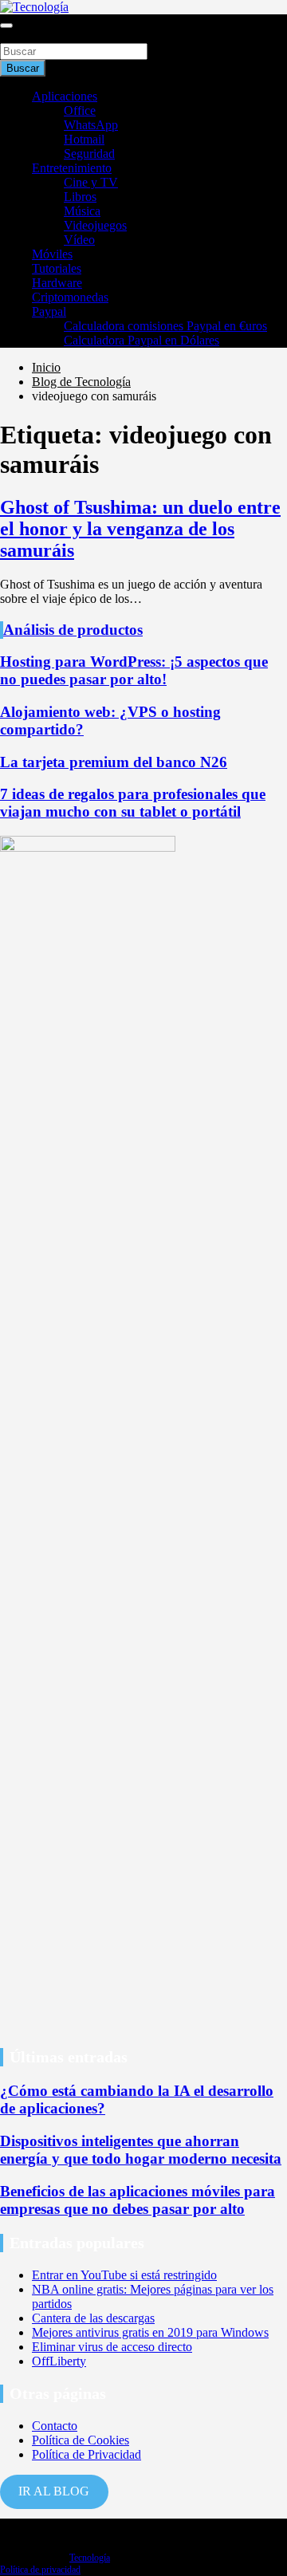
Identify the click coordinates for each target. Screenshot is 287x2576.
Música (82, 211)
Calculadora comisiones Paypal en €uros (165, 326)
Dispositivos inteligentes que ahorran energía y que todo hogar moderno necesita (141, 2150)
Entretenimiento (72, 168)
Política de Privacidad (86, 2454)
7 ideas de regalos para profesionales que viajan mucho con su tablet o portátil (133, 803)
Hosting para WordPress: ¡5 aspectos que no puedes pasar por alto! (134, 670)
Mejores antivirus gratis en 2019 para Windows (150, 2332)
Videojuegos (95, 225)
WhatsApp (91, 125)
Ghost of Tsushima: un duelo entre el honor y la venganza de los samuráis (140, 529)
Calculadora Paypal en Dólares (142, 340)
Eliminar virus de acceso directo (112, 2347)
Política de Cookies (81, 2440)
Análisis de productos (73, 630)
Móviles (52, 254)
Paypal (49, 311)
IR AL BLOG (54, 2491)
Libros (80, 197)
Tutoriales (57, 268)
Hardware (57, 283)
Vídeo (79, 240)
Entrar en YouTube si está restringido (124, 2275)
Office (80, 110)
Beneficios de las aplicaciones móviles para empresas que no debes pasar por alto (138, 2200)
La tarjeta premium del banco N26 (114, 762)
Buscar (18, 35)
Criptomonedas (70, 297)
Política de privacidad (40, 2570)
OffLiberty (59, 2361)
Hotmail (84, 139)
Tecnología (90, 2558)
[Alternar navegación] (6, 26)
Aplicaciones (65, 96)
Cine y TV (91, 182)
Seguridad (89, 154)
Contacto (55, 2426)
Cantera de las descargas (93, 2318)
